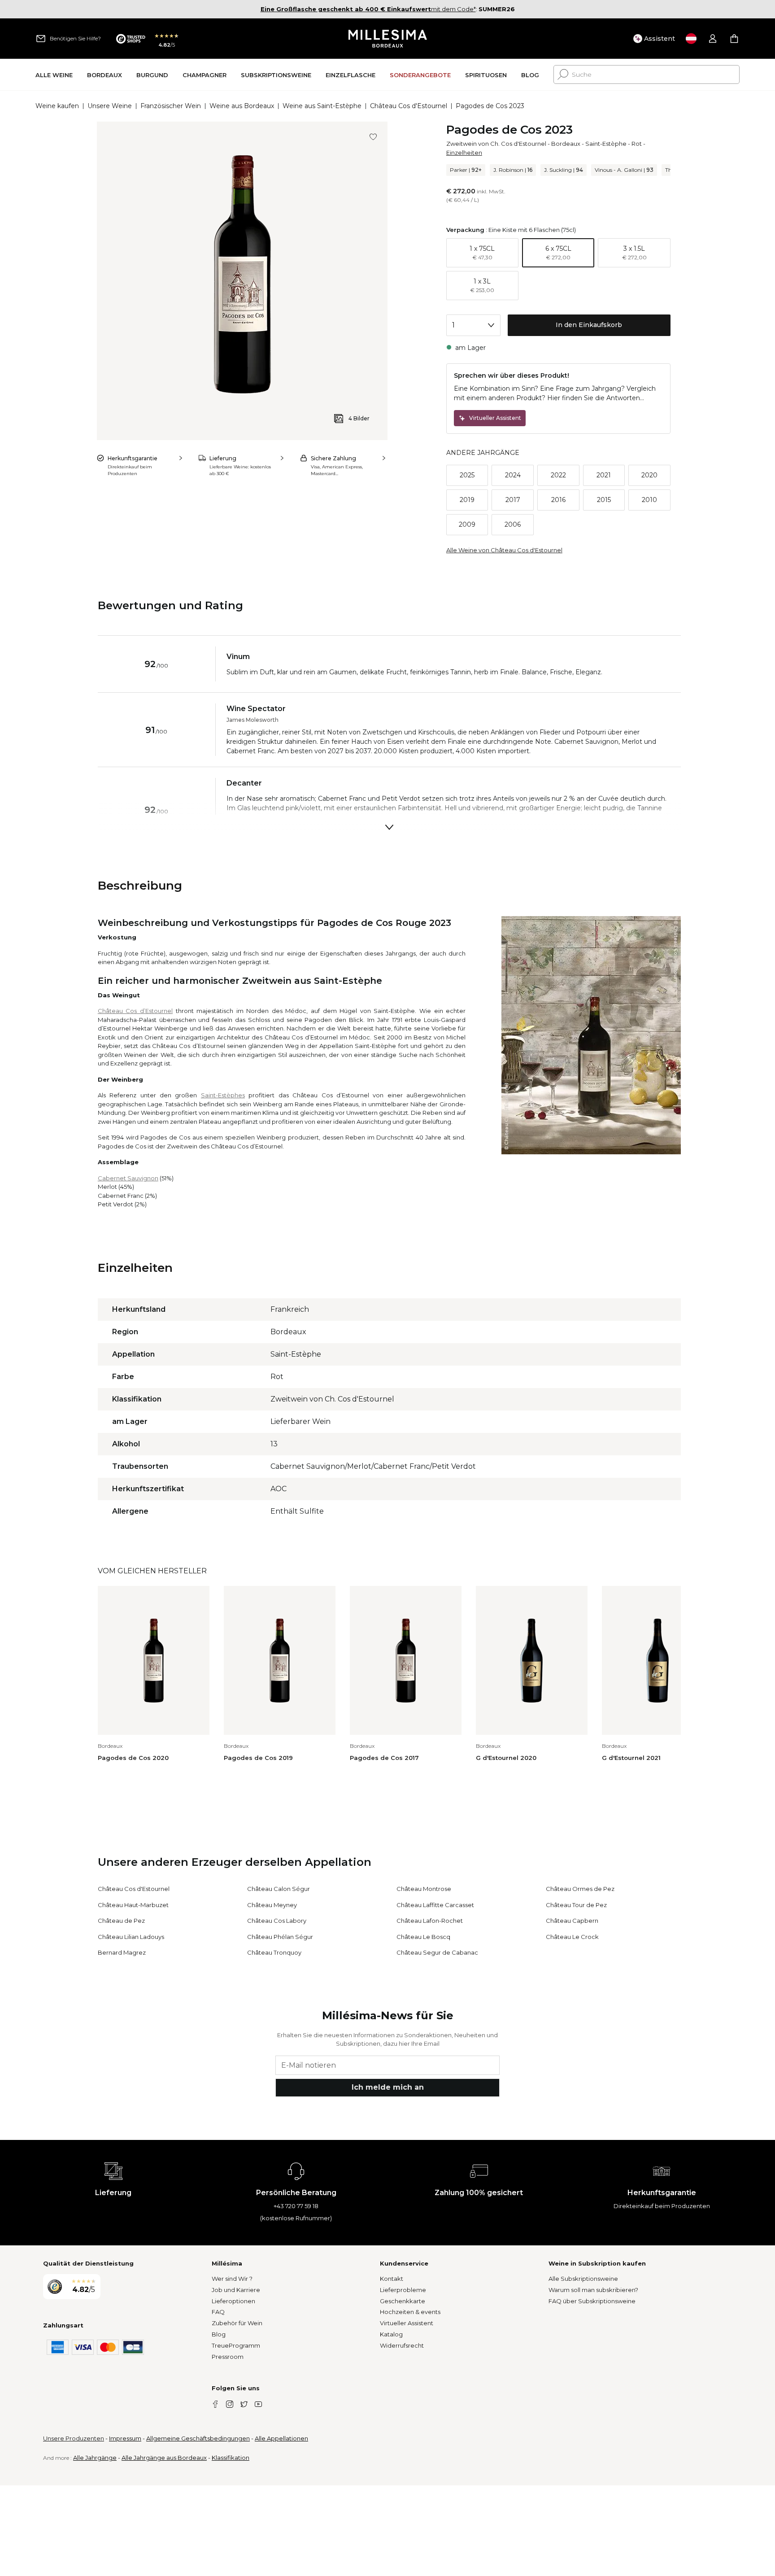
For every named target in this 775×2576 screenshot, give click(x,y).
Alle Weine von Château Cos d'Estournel (504, 550)
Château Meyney (272, 1905)
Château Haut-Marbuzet (133, 1905)
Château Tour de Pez (576, 1905)
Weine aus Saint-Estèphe (322, 106)
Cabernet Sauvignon (128, 1178)
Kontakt (392, 2279)
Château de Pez (121, 1921)
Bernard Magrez (122, 1952)
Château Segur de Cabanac (437, 1952)
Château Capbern (572, 1921)
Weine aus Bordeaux (242, 106)
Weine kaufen (57, 106)
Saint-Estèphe (606, 144)
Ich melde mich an (388, 2087)
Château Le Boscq (423, 1937)
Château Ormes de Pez (580, 1889)
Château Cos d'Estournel (409, 106)
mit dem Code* (368, 9)
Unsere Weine (110, 106)
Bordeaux (566, 144)
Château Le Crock (572, 1937)
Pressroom (228, 2357)
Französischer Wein (171, 106)
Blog (219, 2334)
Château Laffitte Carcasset (435, 1905)
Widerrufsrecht (402, 2345)
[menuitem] (54, 75)
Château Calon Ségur (279, 1889)
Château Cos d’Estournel (135, 1011)
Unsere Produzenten (74, 2438)
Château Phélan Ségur (280, 1937)
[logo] (388, 39)
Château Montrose (424, 1889)
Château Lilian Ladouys (131, 1937)
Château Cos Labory (277, 1921)
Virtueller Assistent (407, 2323)
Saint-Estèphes (223, 1095)
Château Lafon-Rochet (430, 1921)
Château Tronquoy (274, 1952)
